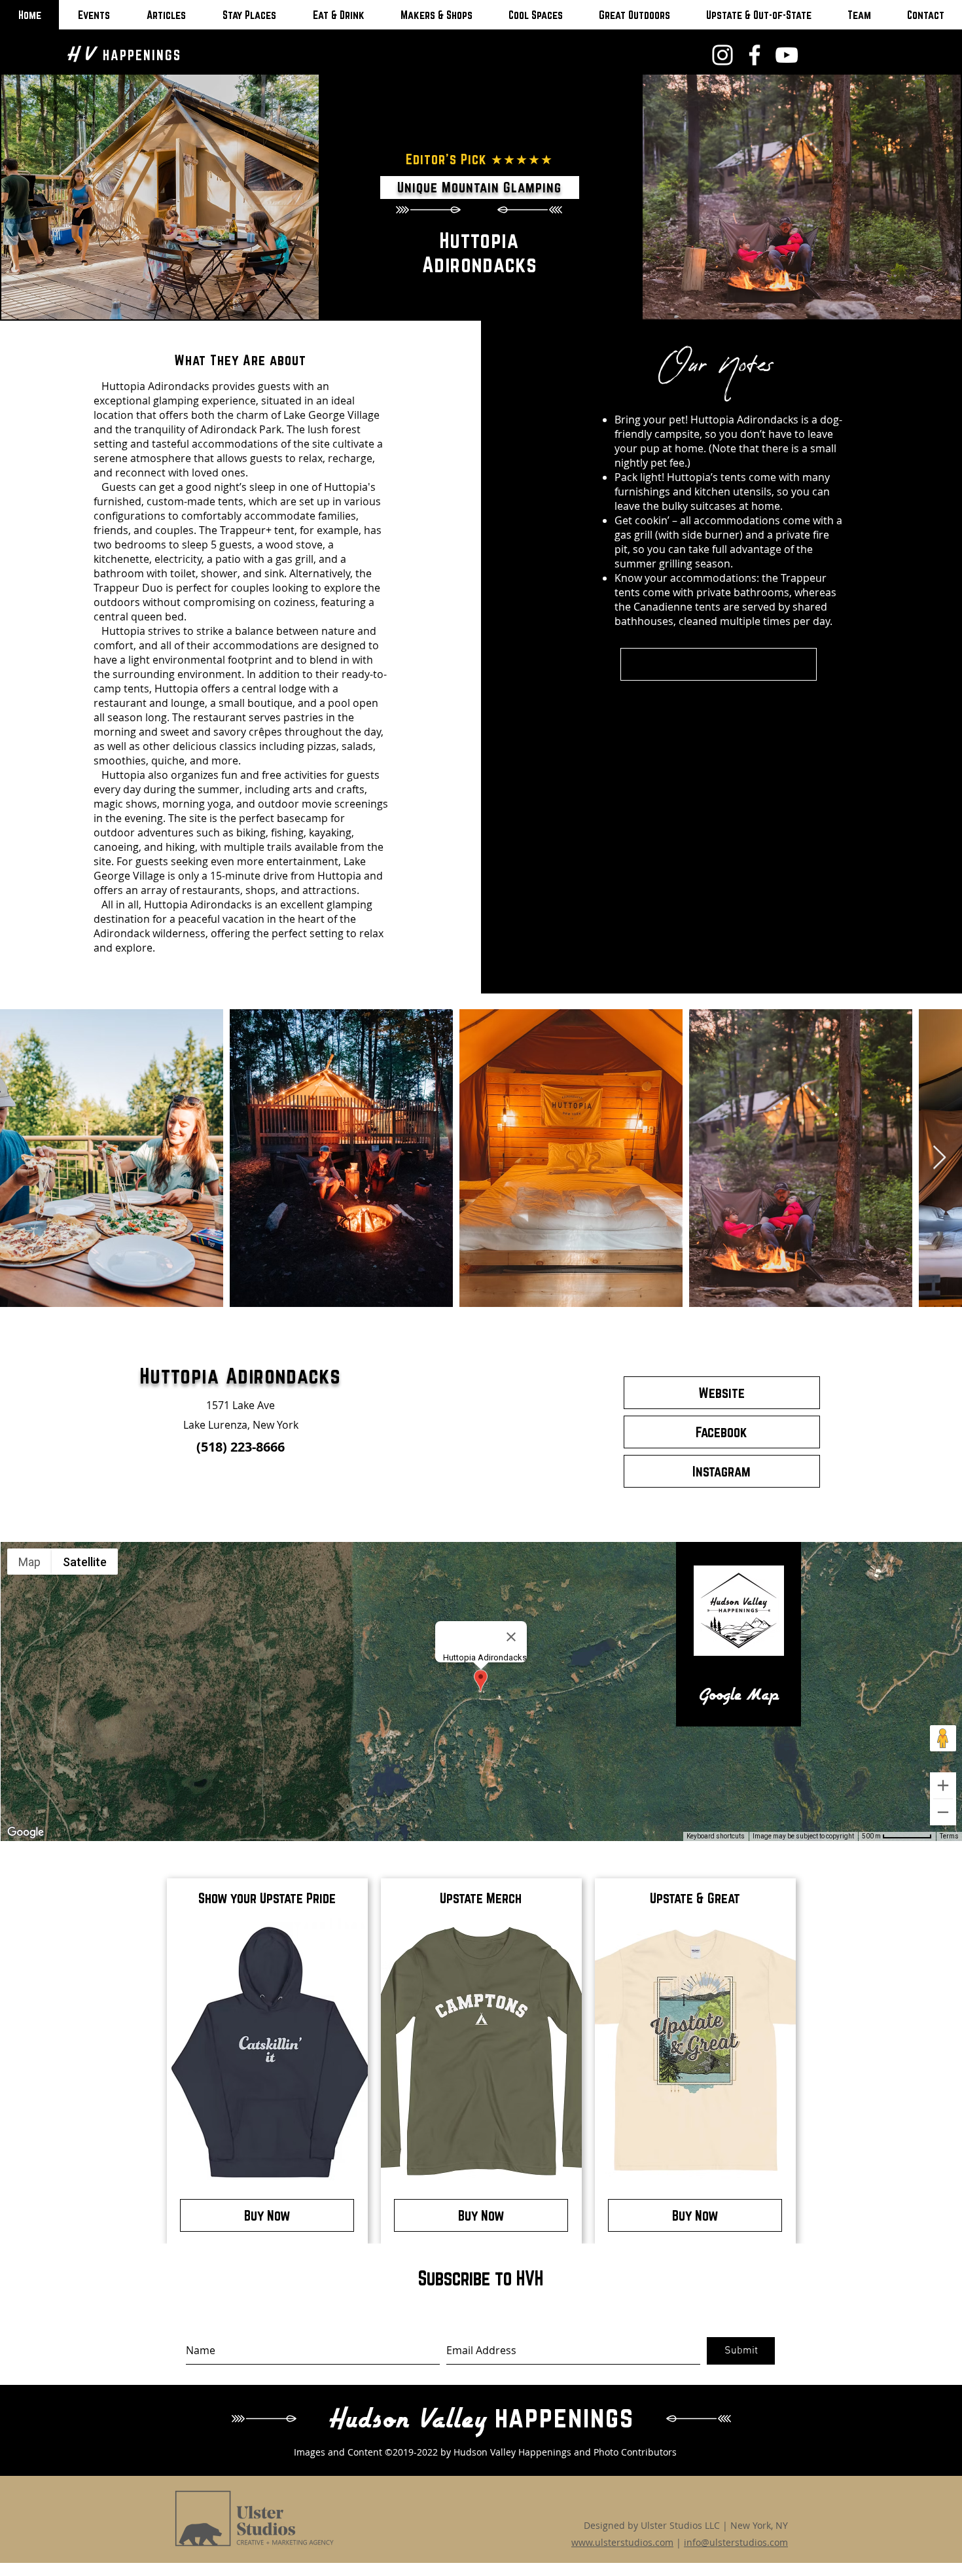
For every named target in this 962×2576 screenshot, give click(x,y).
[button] (719, 664)
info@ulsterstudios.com (736, 2542)
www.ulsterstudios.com (622, 2542)
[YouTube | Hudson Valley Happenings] (787, 55)
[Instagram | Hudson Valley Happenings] (722, 55)
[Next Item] (939, 1158)
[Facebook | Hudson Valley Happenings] (755, 55)
